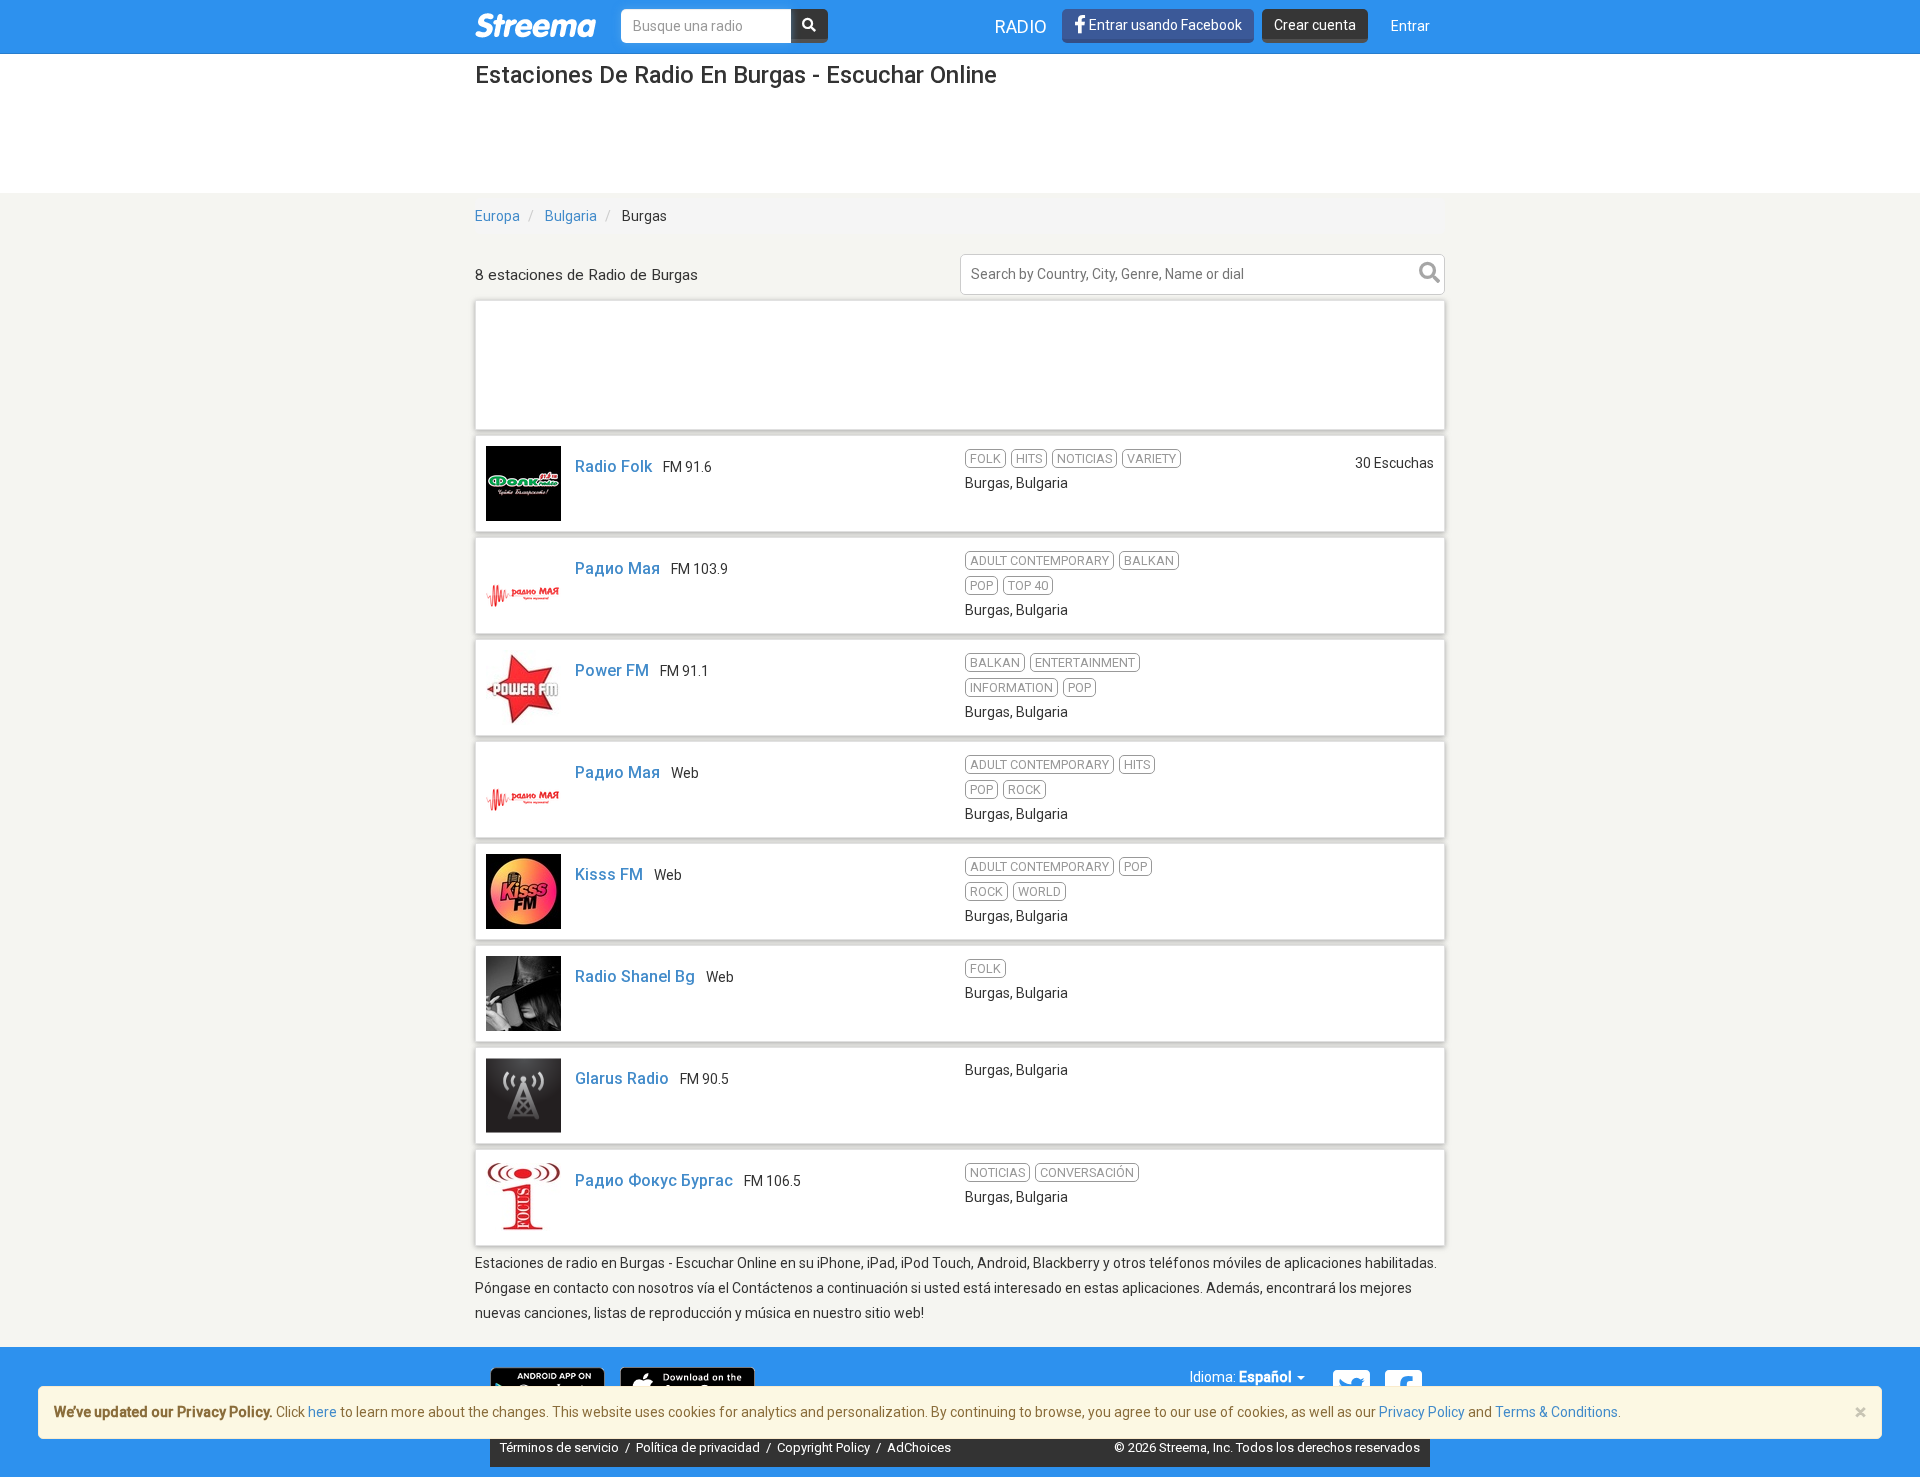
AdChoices (919, 1447)
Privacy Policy (1422, 1412)
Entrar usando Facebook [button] (1164, 25)
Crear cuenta (1315, 25)
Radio (1021, 26)
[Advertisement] (960, 428)
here (322, 1412)
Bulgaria (571, 216)
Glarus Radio (622, 1078)
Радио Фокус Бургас (654, 1180)
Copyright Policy (825, 1447)
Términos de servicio (561, 1447)
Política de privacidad (699, 1447)
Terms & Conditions (1556, 1412)
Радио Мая (617, 568)
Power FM (612, 670)
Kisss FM (609, 874)
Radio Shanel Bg (635, 976)
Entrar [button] (1410, 26)
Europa (497, 216)
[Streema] (535, 25)
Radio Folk (613, 466)
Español (1267, 1377)
